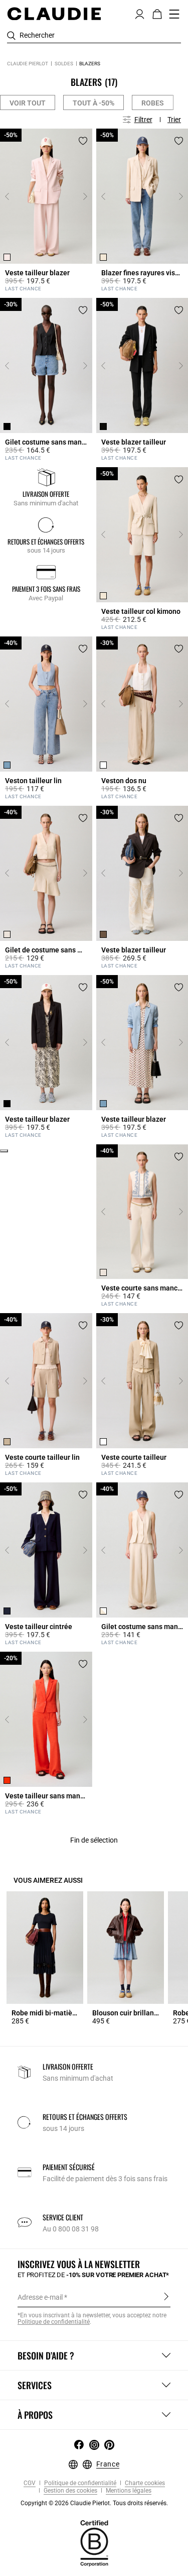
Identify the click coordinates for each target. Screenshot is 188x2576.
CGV (30, 2483)
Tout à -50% (93, 103)
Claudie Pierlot (28, 64)
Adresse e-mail (40, 2297)
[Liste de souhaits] (83, 141)
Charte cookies (144, 2483)
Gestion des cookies (70, 2491)
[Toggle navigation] (174, 14)
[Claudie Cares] (94, 2543)
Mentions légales (128, 2491)
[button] (140, 13)
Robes (153, 103)
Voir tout (28, 103)
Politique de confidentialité (79, 2483)
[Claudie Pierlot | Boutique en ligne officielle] (54, 14)
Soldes (64, 64)
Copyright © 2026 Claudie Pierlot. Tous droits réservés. (94, 2503)
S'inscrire (166, 2297)
